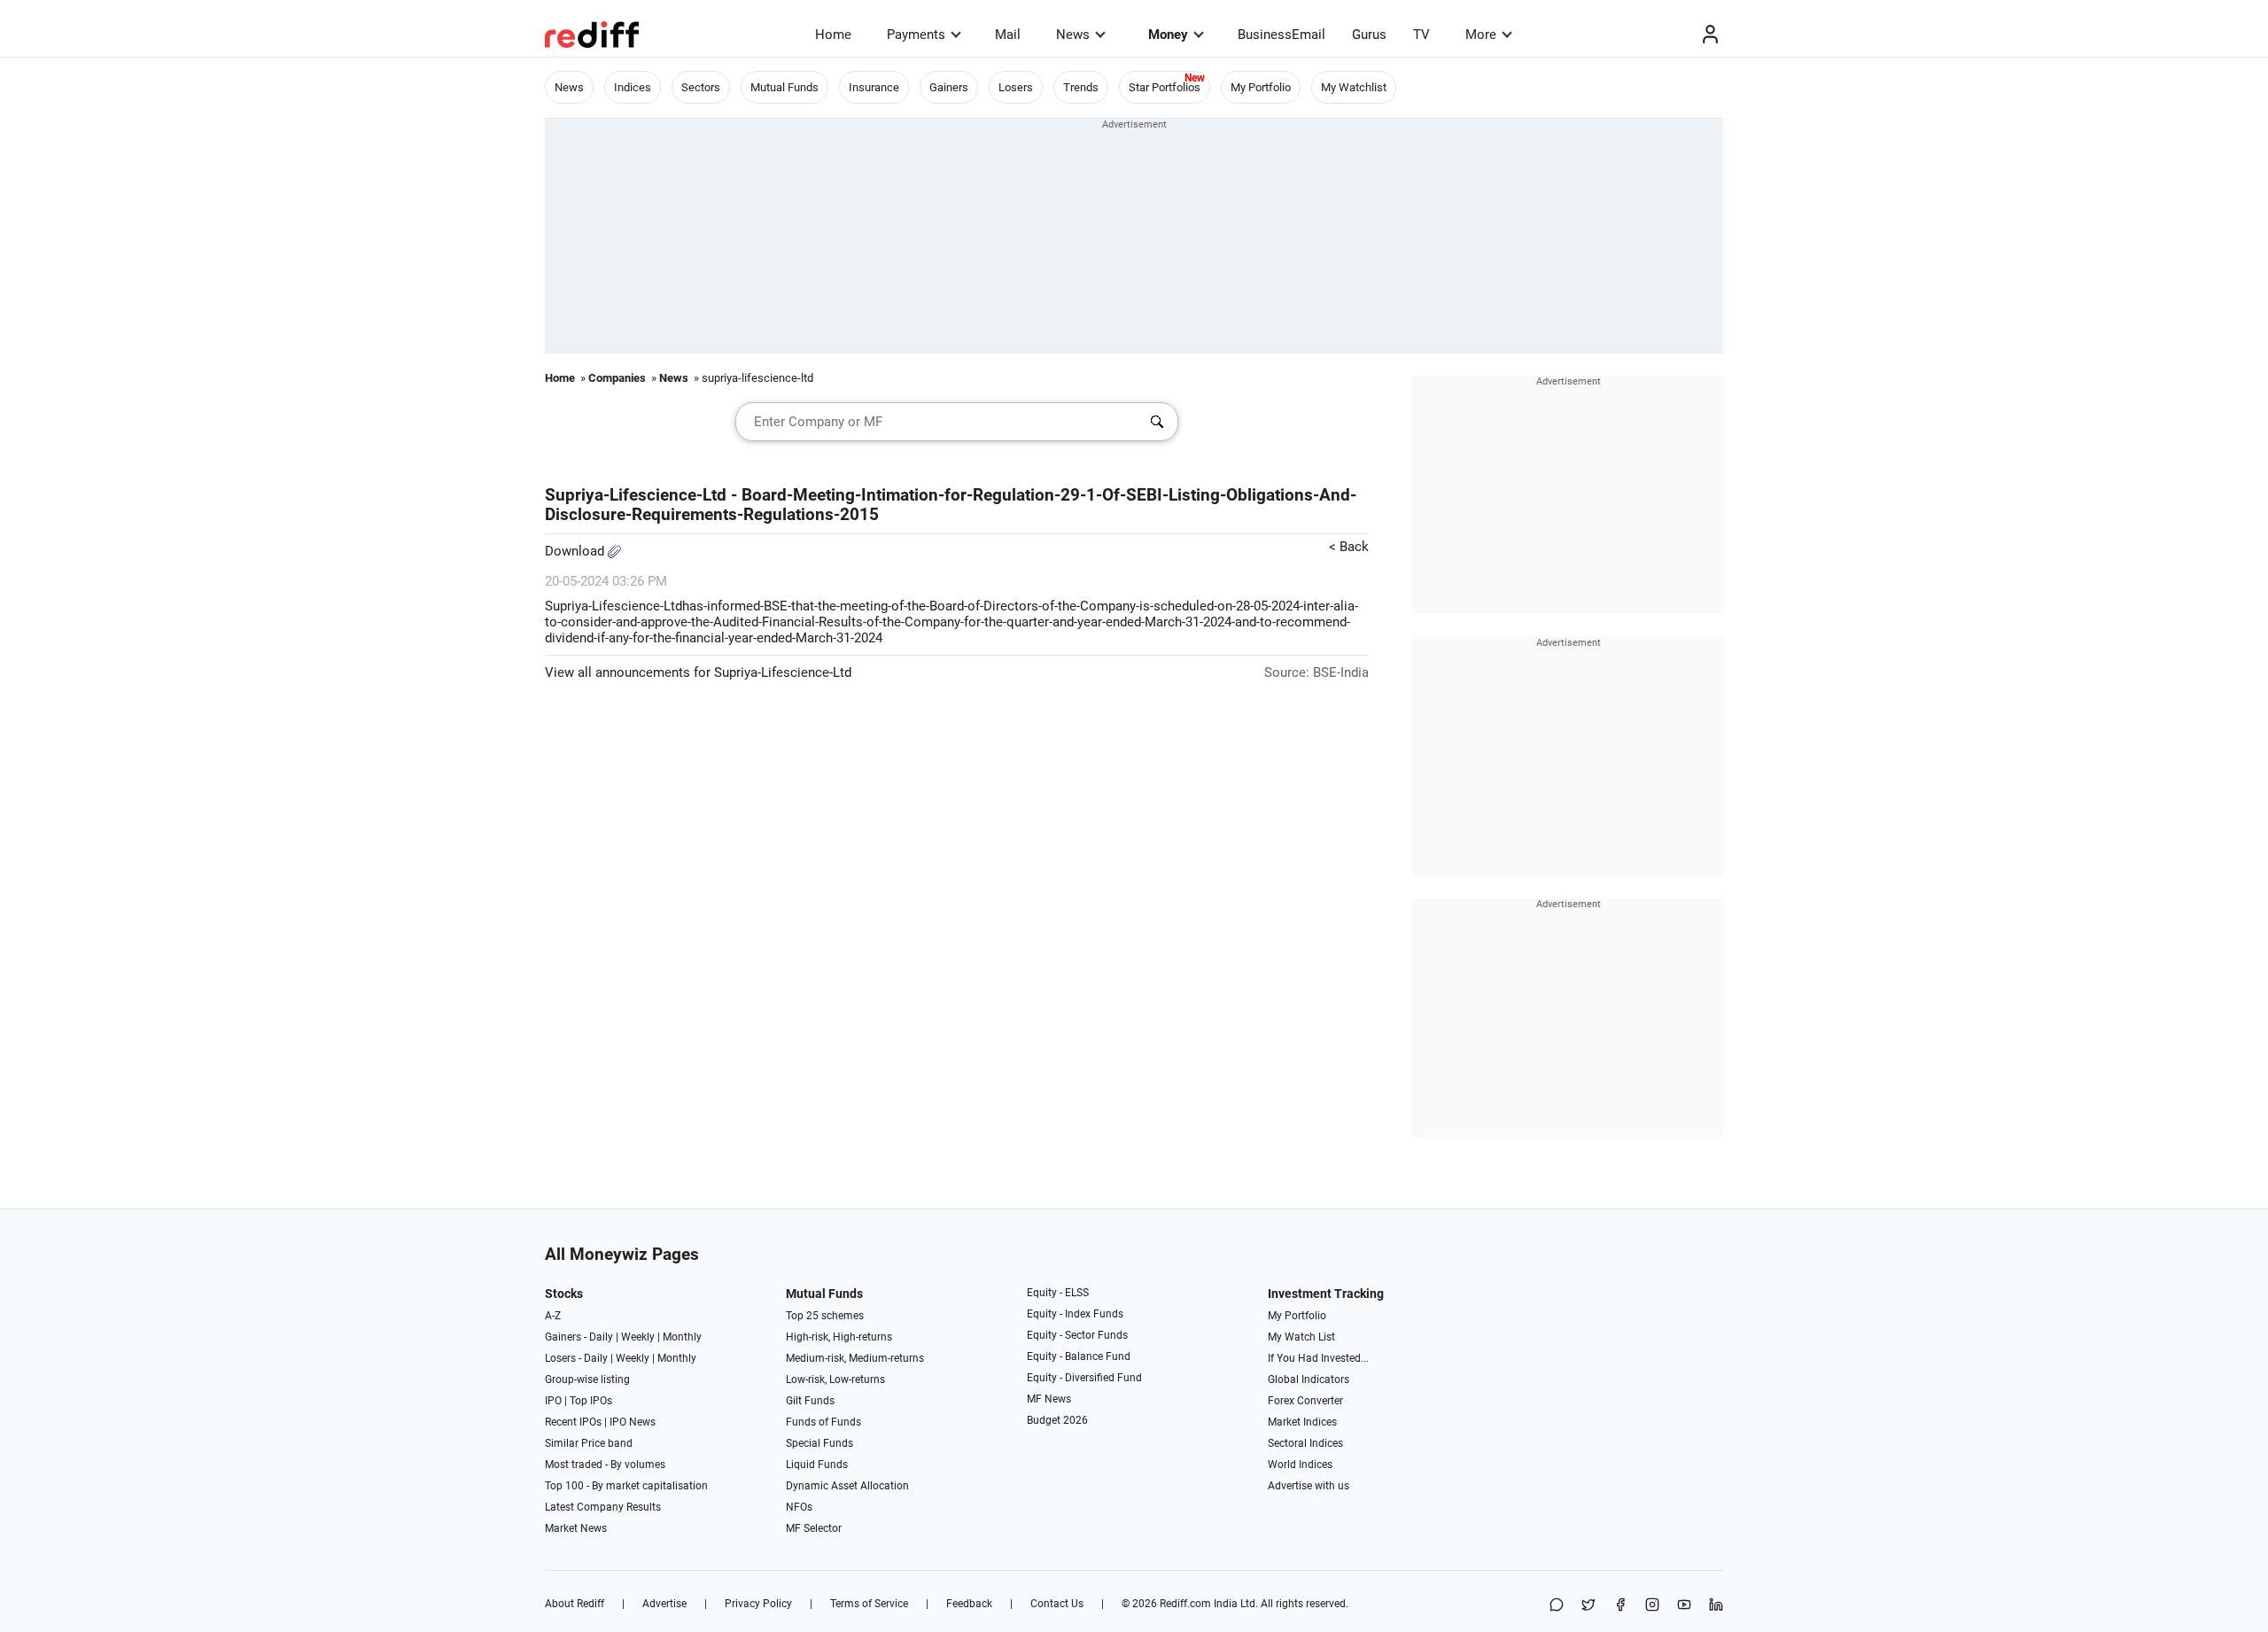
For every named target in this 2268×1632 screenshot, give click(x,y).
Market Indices (1302, 1422)
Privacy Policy (758, 1604)
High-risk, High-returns (839, 1337)
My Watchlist (1354, 87)
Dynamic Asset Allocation (847, 1486)
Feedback (969, 1604)
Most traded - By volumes (605, 1465)
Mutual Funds (784, 87)
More (1481, 35)
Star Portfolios (1165, 87)
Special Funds (819, 1443)
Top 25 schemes (825, 1316)
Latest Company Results (603, 1507)
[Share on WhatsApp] (1557, 1606)
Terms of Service (869, 1604)
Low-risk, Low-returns (835, 1379)
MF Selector (814, 1528)
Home (833, 35)
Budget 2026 (1057, 1420)
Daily (601, 1337)
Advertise (664, 1604)
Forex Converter (1305, 1401)
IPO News (633, 1422)
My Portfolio (1261, 87)
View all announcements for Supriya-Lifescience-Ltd (698, 672)
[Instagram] (1652, 1606)
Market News (576, 1528)
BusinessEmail (1282, 35)
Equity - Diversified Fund (1084, 1378)
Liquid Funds (817, 1465)
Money (1168, 35)
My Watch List (1301, 1337)
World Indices (1300, 1465)
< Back (1349, 547)
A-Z (553, 1316)
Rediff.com (1185, 1604)
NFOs (799, 1507)
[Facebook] (1620, 1606)
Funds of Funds (823, 1422)
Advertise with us (1309, 1486)
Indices (633, 87)
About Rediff (575, 1604)
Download (576, 551)
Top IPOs (591, 1401)
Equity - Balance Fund (1079, 1356)
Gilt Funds (810, 1401)
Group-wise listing (587, 1379)
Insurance (874, 87)
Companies (617, 378)
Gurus (1369, 35)
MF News (1049, 1399)
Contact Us (1057, 1604)
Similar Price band (589, 1443)
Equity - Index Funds (1075, 1314)
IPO (553, 1401)
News (1073, 35)
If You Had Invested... (1318, 1358)
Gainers (949, 87)
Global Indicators (1309, 1379)
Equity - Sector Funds (1077, 1335)
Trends (1081, 87)
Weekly (638, 1337)
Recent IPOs (573, 1422)
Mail (1008, 35)
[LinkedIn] (1716, 1606)
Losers (1016, 87)
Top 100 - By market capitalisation (626, 1486)
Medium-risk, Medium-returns (855, 1358)
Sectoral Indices (1305, 1443)
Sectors (701, 87)
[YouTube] (1684, 1606)
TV (1421, 35)
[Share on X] (1588, 1606)
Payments (916, 35)
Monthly (682, 1337)
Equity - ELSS (1058, 1293)
